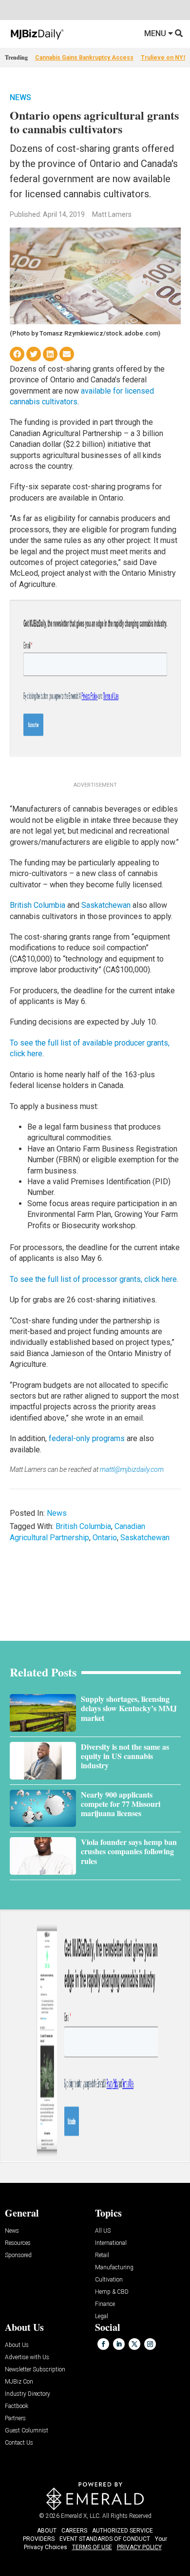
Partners (15, 2419)
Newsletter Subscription (35, 2370)
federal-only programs (87, 1438)
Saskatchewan (106, 905)
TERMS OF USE (92, 2547)
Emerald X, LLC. (81, 2516)
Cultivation (109, 2280)
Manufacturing (114, 2268)
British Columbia (38, 905)
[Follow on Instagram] (150, 2344)
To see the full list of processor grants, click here (93, 1279)
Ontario (105, 1538)
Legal (102, 2316)
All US (103, 2231)
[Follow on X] (134, 2344)
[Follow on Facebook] (103, 2344)
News (20, 97)
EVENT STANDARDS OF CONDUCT (105, 2539)
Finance (105, 2304)
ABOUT (47, 2531)
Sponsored (18, 2255)
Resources (18, 2243)
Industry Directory (28, 2394)
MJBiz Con (19, 2382)
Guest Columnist (27, 2431)
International (111, 2243)
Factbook (17, 2406)
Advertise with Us (27, 2357)
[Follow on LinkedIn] (119, 2344)
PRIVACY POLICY (139, 2547)
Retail (102, 2255)
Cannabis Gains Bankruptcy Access (84, 58)
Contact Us (19, 2443)
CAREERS (74, 2531)
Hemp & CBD (112, 2292)
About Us (17, 2345)
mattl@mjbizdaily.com (132, 1469)
